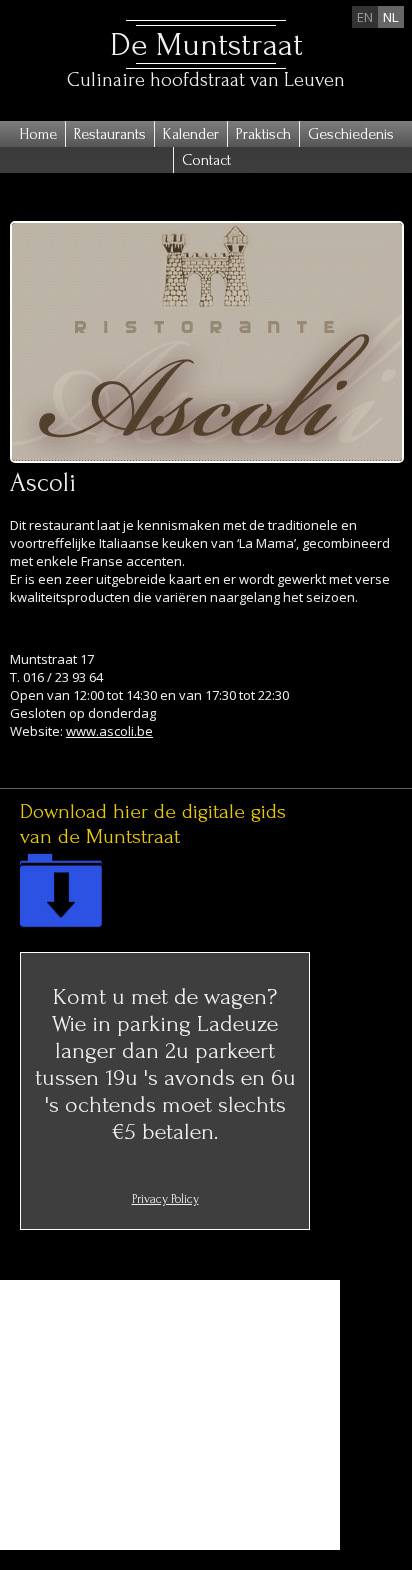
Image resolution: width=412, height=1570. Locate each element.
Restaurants (110, 134)
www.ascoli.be (109, 731)
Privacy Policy (165, 1199)
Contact (206, 160)
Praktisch (263, 134)
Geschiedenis (351, 134)
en (365, 17)
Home (38, 134)
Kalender (191, 134)
